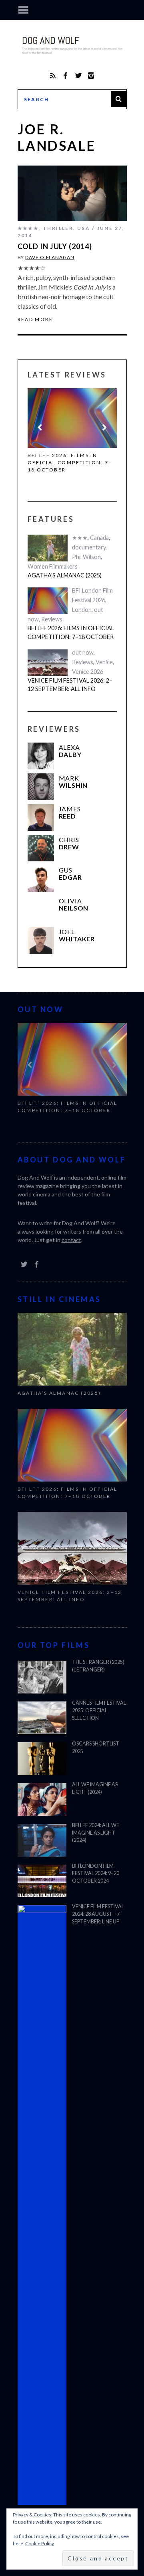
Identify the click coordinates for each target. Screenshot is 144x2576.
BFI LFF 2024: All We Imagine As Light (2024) (96, 1833)
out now (83, 652)
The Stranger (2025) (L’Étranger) (98, 1666)
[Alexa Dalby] (41, 756)
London (82, 610)
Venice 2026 (88, 672)
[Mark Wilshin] (41, 787)
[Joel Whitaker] (41, 940)
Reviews (52, 619)
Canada (99, 538)
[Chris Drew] (41, 848)
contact (71, 1240)
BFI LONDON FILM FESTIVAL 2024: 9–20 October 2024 (96, 1874)
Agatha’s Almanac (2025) (65, 575)
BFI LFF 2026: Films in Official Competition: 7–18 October (70, 462)
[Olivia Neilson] (41, 910)
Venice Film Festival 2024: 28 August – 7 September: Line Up (98, 1914)
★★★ (80, 538)
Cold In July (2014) (55, 246)
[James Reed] (41, 818)
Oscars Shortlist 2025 (96, 1747)
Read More (35, 320)
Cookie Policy (40, 2543)
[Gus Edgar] (41, 879)
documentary (89, 547)
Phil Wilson (86, 557)
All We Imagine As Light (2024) (95, 1788)
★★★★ (28, 228)
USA (84, 228)
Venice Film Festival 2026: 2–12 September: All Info (70, 685)
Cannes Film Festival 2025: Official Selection (99, 1710)
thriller (58, 228)
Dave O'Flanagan (50, 257)
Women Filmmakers (53, 566)
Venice (104, 662)
